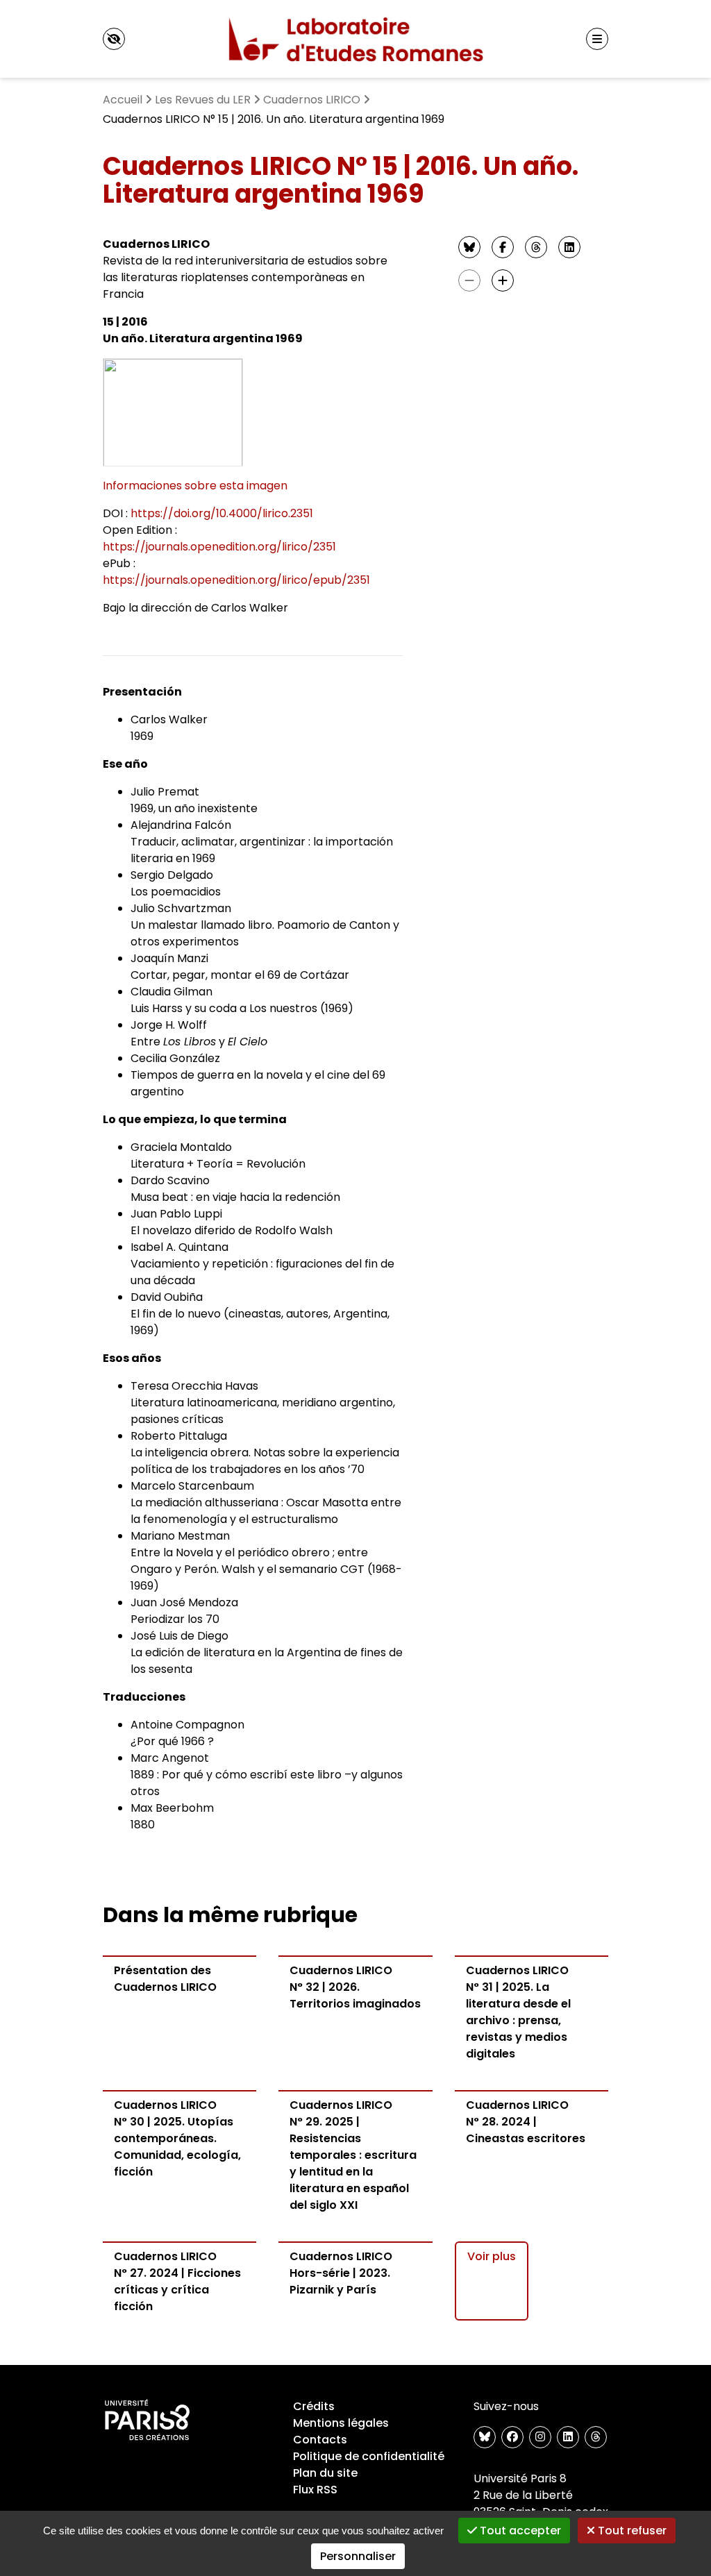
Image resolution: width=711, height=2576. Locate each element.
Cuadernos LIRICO (312, 100)
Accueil (123, 100)
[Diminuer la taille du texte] (469, 280)
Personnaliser (358, 2556)
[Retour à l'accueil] (356, 39)
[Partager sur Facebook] (503, 247)
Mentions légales (341, 2423)
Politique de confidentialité (369, 2456)
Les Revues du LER (203, 100)
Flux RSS (315, 2490)
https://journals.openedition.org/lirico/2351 (219, 547)
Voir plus (492, 2256)
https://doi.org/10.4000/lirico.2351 (222, 513)
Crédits (314, 2406)
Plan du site (325, 2473)
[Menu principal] (597, 39)
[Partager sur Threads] (536, 247)
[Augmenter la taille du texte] (503, 280)
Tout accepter (519, 2531)
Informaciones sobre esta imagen (195, 486)
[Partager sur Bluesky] (469, 247)
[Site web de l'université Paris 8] (147, 2421)
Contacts (320, 2440)
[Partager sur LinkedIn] (569, 247)
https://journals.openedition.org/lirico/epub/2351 (236, 580)
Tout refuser (631, 2531)
